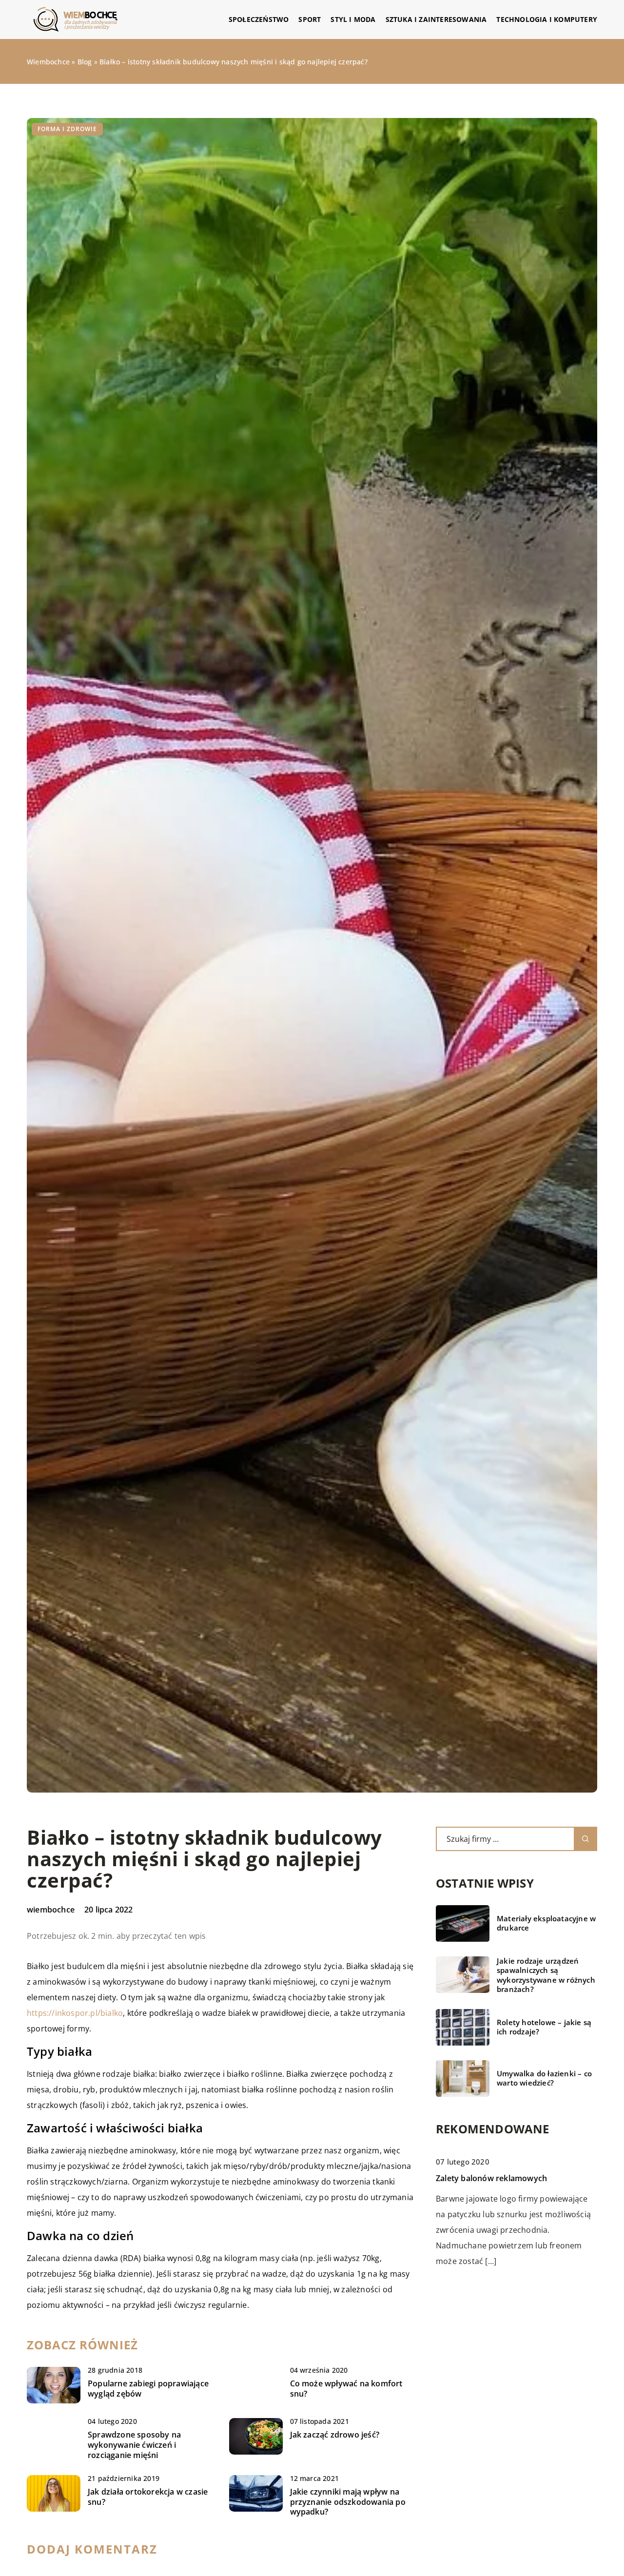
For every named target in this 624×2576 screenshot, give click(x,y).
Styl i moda (353, 19)
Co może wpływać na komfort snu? (346, 2389)
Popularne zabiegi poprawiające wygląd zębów (148, 2389)
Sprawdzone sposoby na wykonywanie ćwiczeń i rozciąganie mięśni (134, 2445)
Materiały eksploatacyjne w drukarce (546, 1923)
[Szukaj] (585, 1839)
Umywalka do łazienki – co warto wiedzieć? (544, 2078)
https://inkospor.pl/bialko (75, 2013)
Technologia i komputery (547, 19)
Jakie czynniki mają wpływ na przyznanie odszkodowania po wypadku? (348, 2502)
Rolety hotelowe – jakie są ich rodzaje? (544, 2027)
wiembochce (51, 1910)
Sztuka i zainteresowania (436, 19)
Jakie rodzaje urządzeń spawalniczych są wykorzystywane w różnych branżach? (546, 1975)
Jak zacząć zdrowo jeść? (335, 2435)
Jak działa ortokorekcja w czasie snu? (148, 2497)
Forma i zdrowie (67, 129)
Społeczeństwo (259, 19)
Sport (310, 19)
